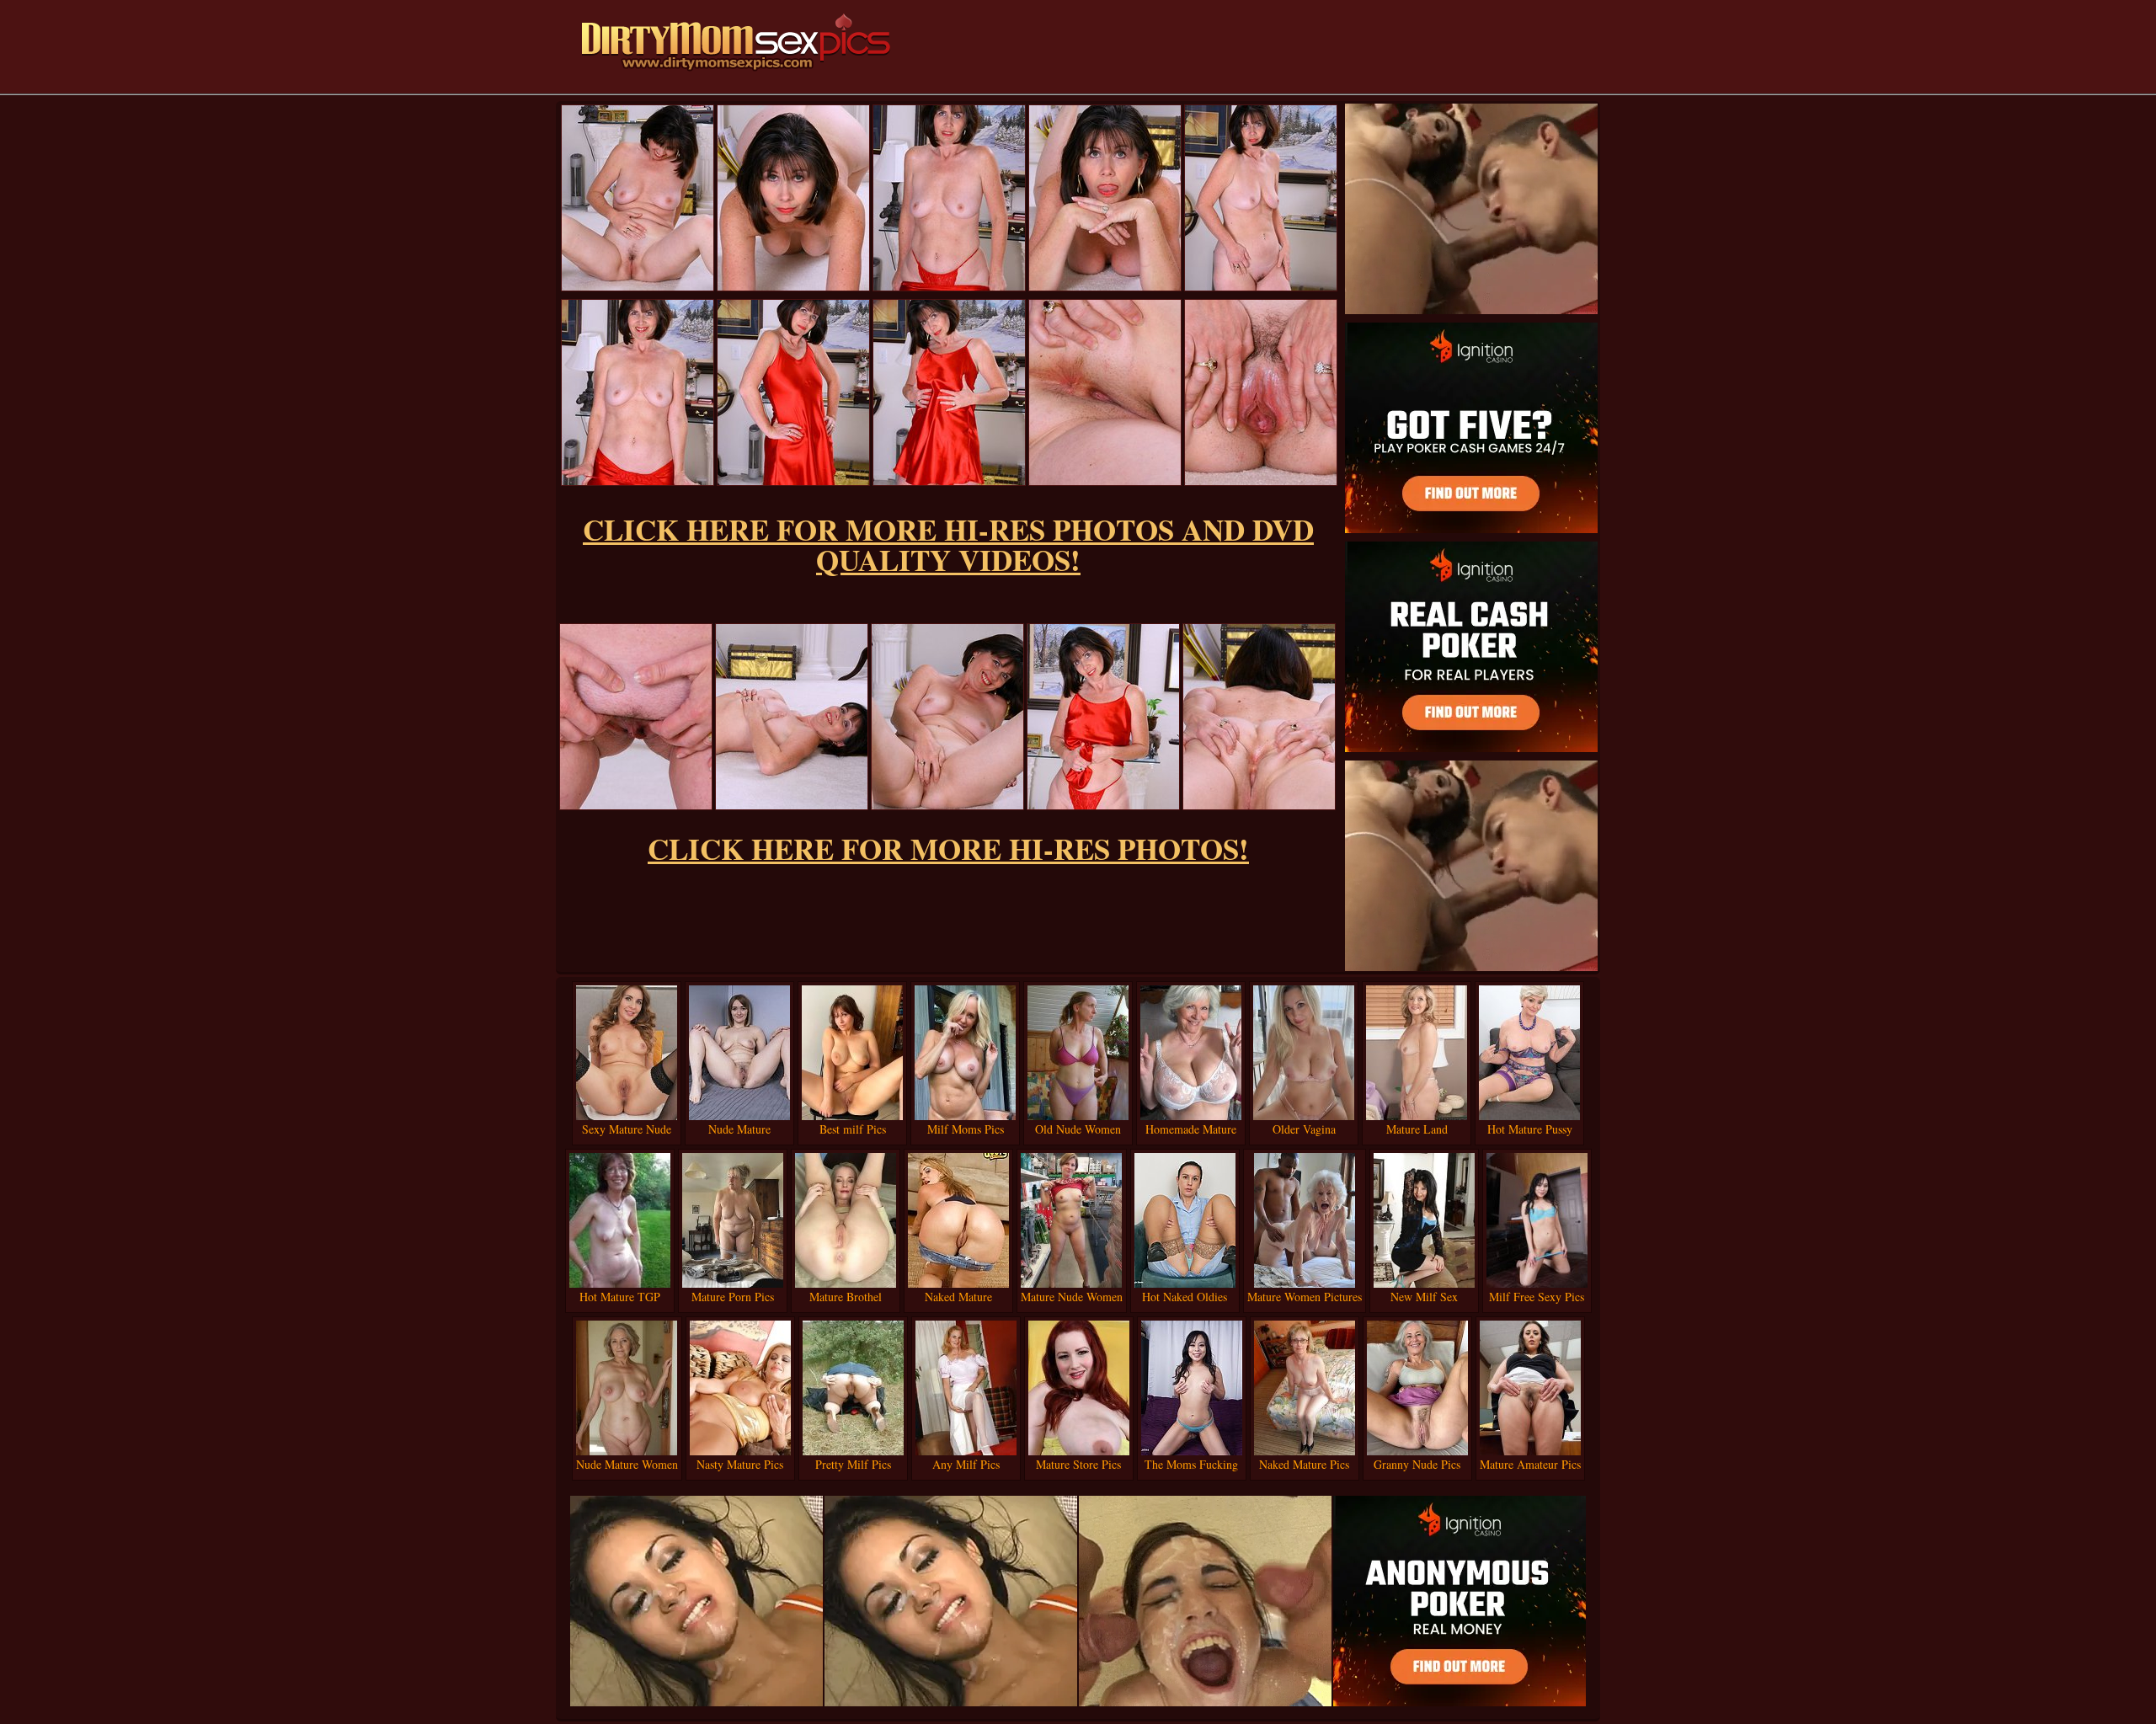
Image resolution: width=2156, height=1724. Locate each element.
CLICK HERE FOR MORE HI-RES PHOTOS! (948, 849)
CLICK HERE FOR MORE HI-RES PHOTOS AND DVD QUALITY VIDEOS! (948, 544)
